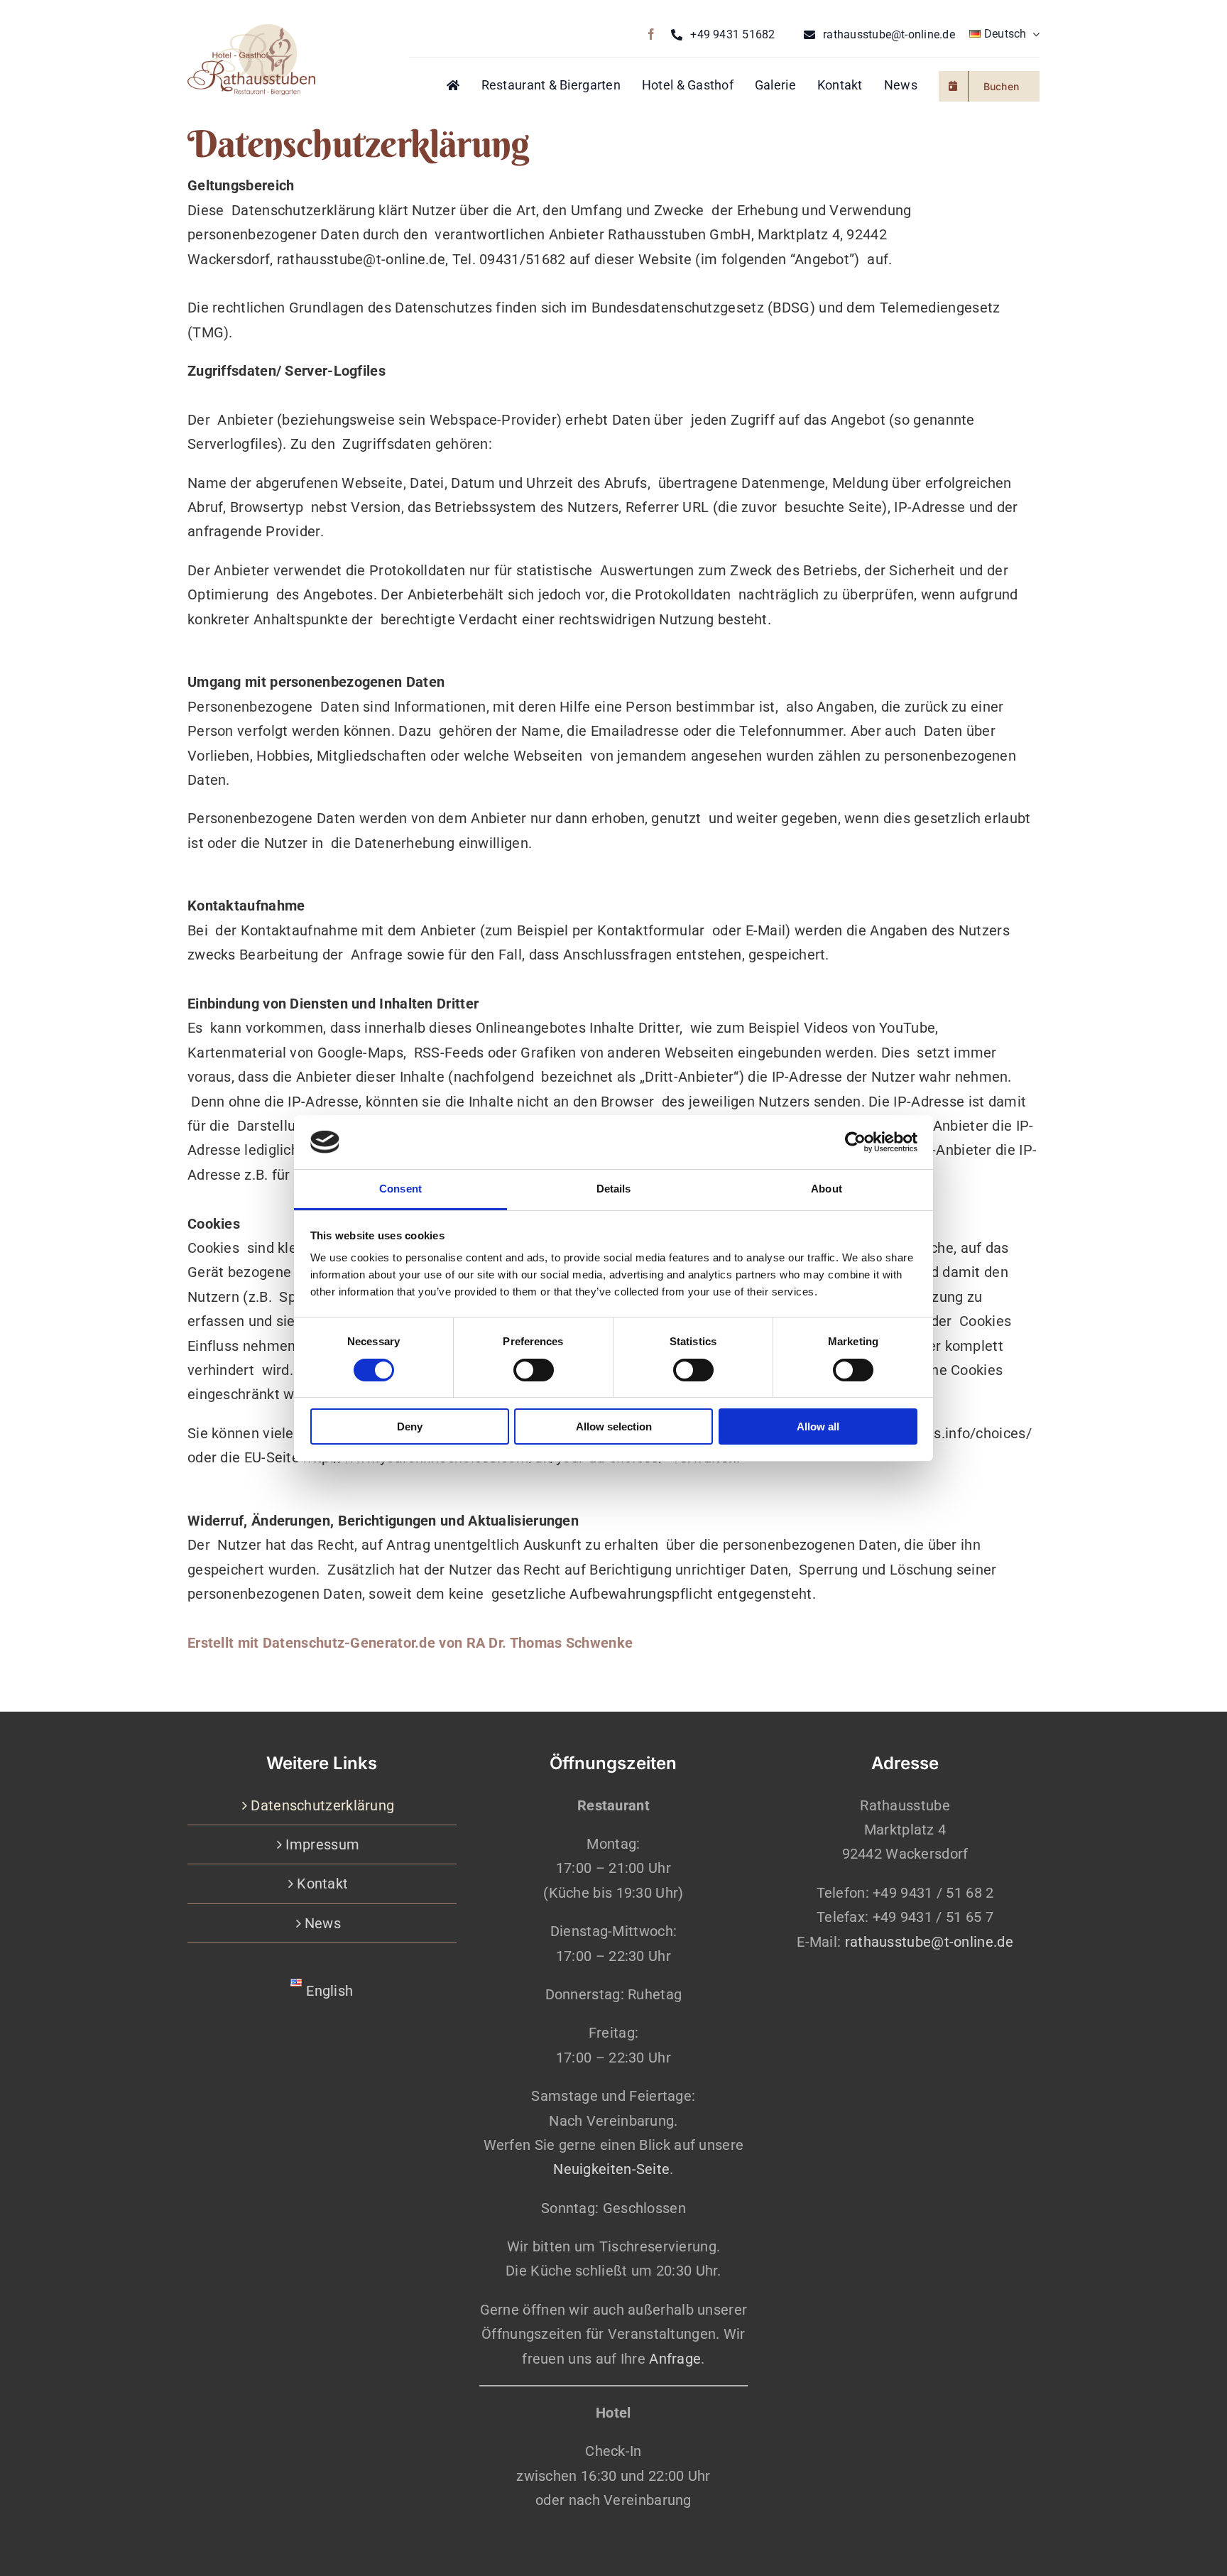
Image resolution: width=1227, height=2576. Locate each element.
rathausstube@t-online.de (929, 1942)
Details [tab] (614, 1189)
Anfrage (675, 2359)
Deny (410, 1426)
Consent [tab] (400, 1189)
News (323, 1923)
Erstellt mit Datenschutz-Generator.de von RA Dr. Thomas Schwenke (410, 1643)
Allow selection (614, 1426)
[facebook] (651, 34)
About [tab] (827, 1189)
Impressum (322, 1844)
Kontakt (322, 1884)
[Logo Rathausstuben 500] (251, 31)
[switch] (534, 1370)
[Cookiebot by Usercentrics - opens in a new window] (855, 1142)
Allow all (818, 1426)
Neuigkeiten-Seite (611, 2169)
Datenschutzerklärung (322, 1805)
